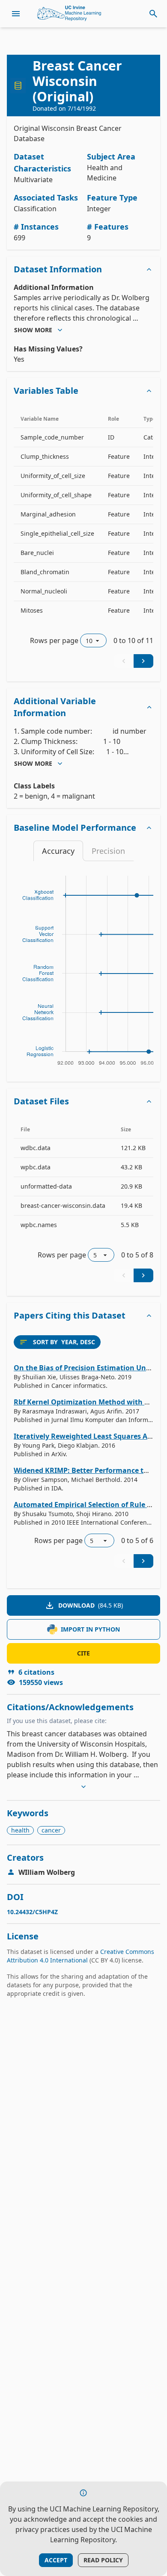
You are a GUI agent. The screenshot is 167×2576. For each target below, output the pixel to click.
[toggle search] (153, 14)
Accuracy (58, 851)
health (20, 1830)
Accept (56, 2560)
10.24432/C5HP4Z (32, 1912)
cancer (51, 1830)
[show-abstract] (83, 1787)
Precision (108, 851)
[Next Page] (143, 661)
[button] (83, 269)
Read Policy (103, 2560)
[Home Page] (69, 14)
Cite (83, 1653)
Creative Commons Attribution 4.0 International (81, 1956)
